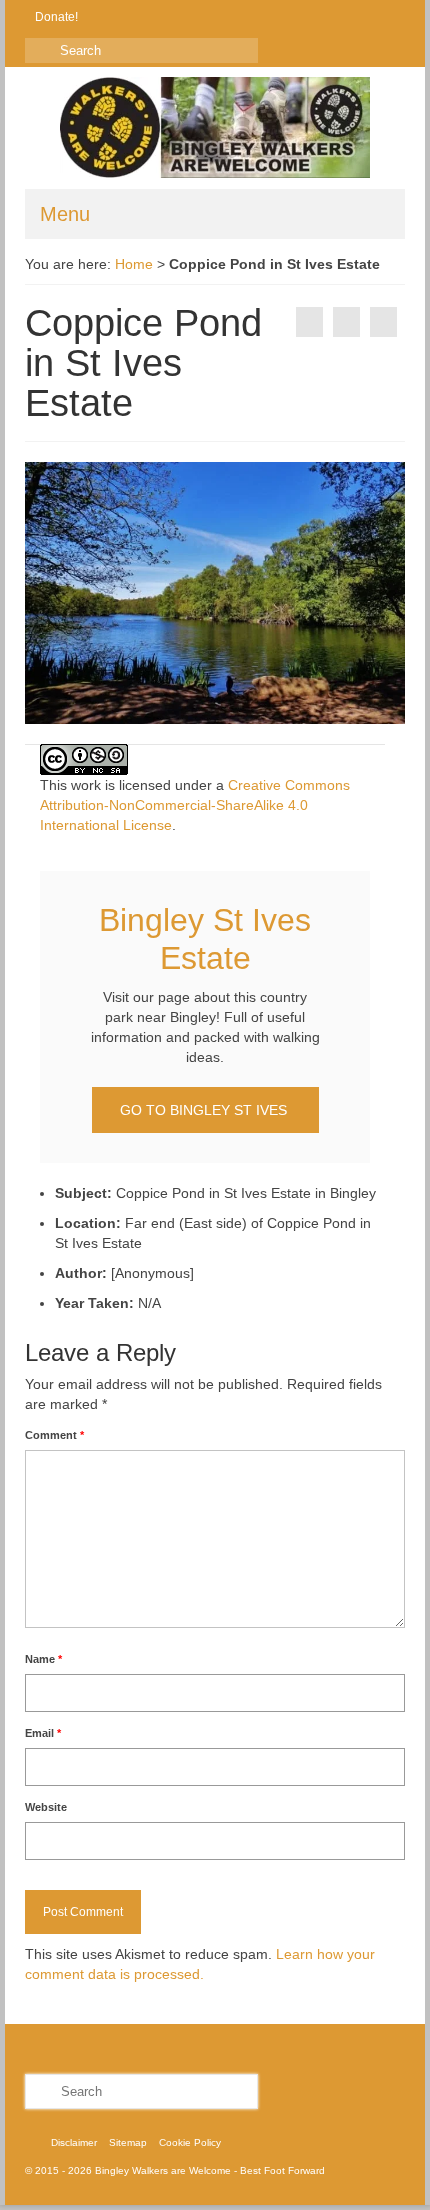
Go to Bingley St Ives (205, 1110)
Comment (54, 1435)
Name (43, 1659)
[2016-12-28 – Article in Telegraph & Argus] (383, 322)
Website (46, 1807)
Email (43, 1733)
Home (134, 264)
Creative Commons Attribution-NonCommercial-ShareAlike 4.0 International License (195, 805)
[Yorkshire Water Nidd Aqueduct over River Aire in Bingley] (309, 322)
